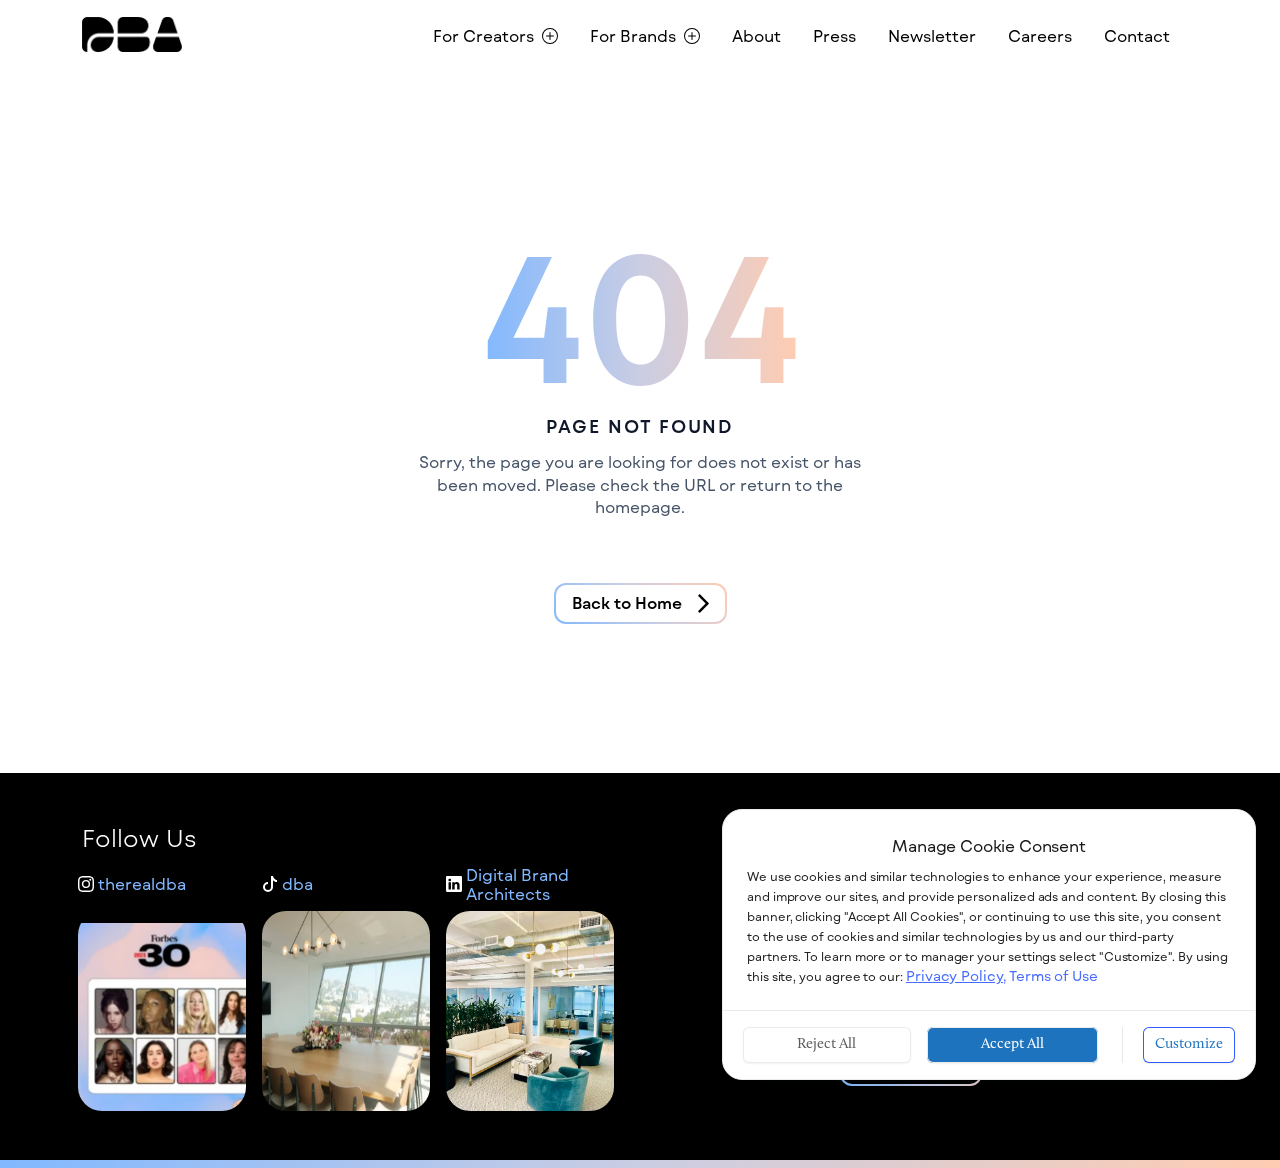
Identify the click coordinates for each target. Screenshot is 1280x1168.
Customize (1189, 1044)
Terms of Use (1053, 975)
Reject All (826, 1044)
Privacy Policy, (956, 975)
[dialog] (989, 944)
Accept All (1012, 1044)
